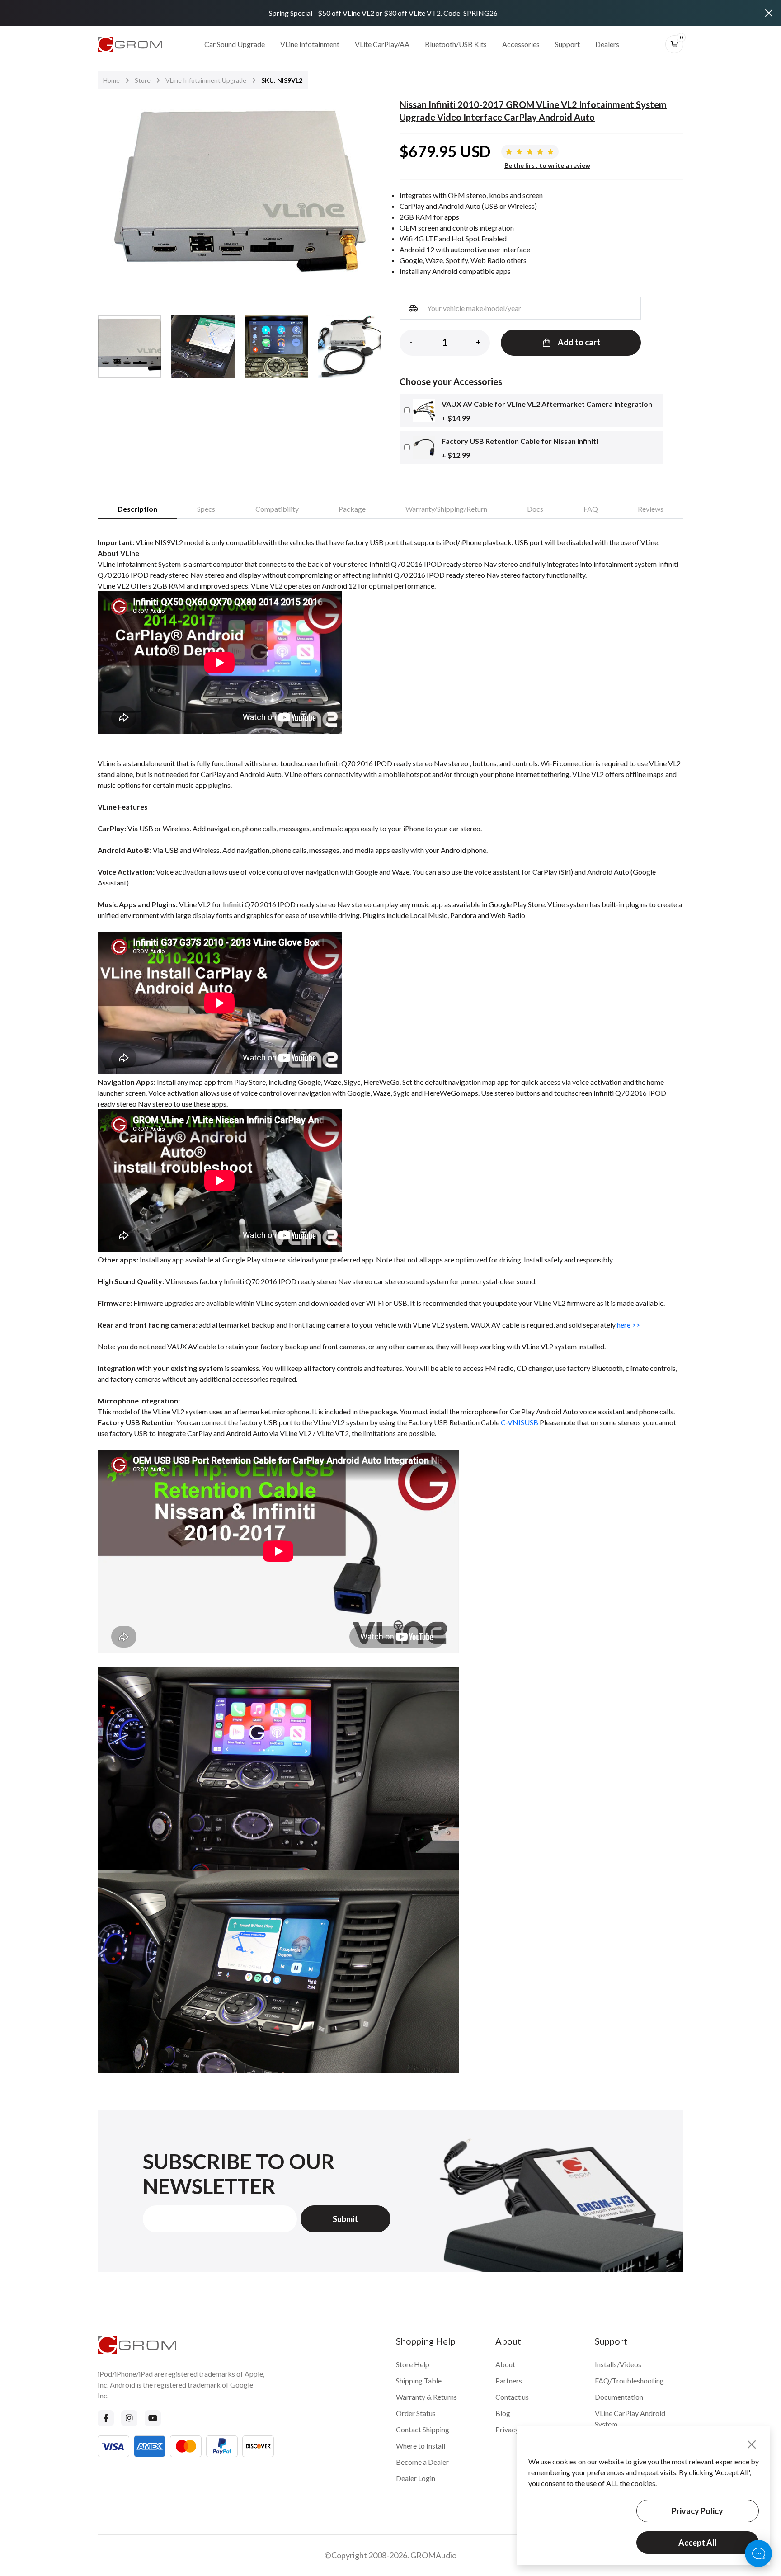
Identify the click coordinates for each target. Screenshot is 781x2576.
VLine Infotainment (310, 44)
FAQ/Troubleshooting (629, 2381)
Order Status (416, 2413)
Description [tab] (137, 509)
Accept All (698, 2543)
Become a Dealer (422, 2462)
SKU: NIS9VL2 (282, 80)
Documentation (619, 2397)
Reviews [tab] (651, 509)
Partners (509, 2381)
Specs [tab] (206, 509)
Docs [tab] (535, 509)
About (505, 2364)
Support (567, 44)
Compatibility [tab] (277, 509)
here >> (628, 1325)
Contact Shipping (423, 2429)
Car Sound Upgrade (235, 44)
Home (111, 80)
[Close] (769, 13)
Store (143, 80)
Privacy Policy (697, 2511)
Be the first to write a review (547, 165)
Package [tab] (352, 509)
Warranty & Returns (426, 2397)
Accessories (521, 44)
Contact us (512, 2397)
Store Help (413, 2364)
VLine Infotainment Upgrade (206, 80)
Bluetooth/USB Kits (456, 44)
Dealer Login (416, 2478)
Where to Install (421, 2446)
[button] (369, 196)
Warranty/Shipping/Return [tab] (446, 509)
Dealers (607, 44)
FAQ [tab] (591, 509)
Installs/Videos (618, 2364)
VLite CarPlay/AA (382, 44)
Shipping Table (419, 2381)
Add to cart (579, 342)
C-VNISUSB (520, 1422)
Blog (503, 2413)
